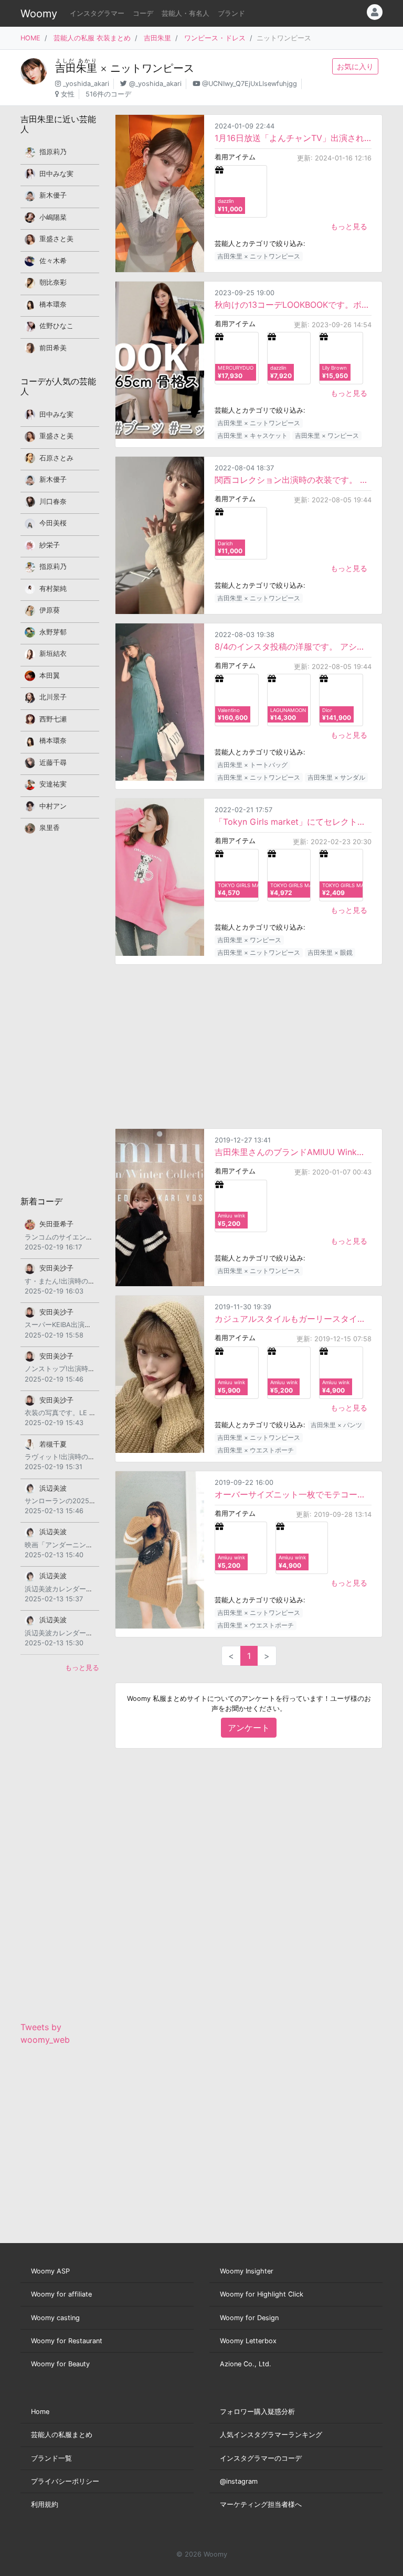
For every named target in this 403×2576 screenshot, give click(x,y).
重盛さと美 (56, 239)
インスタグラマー (97, 13)
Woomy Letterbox (248, 2341)
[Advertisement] (249, 1047)
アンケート (249, 1728)
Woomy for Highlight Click (262, 2294)
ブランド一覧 (51, 2458)
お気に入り (355, 66)
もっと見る (349, 226)
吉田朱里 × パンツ (336, 1425)
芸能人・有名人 (185, 13)
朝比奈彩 (53, 282)
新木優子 (53, 195)
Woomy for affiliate (61, 2294)
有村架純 (53, 589)
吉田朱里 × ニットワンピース (259, 256)
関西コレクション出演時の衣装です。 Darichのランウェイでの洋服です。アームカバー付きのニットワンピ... (293, 480)
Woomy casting (55, 2318)
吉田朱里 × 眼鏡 (330, 952)
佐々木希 (53, 261)
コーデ (143, 13)
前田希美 (53, 348)
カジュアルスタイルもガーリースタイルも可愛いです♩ (293, 1319)
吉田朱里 (157, 38)
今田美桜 (53, 523)
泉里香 (50, 828)
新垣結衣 (53, 654)
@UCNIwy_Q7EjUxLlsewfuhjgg (250, 84)
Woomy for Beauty (60, 2364)
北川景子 (53, 697)
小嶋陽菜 (53, 217)
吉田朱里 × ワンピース (327, 435)
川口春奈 (53, 502)
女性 (68, 94)
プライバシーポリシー (65, 2481)
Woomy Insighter (247, 2271)
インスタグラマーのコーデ (261, 2458)
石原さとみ (56, 458)
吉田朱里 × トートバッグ (252, 765)
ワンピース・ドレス (215, 38)
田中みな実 (56, 174)
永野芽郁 (53, 632)
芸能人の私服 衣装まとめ (92, 38)
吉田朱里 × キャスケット (252, 435)
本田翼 (50, 676)
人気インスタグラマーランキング (271, 2435)
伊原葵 (50, 610)
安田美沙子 (56, 1268)
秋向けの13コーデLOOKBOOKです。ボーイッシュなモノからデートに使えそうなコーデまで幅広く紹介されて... (293, 305)
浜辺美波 (53, 1488)
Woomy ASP (50, 2271)
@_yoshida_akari (155, 84)
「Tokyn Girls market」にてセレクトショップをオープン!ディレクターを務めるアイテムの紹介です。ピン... (293, 822)
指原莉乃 (53, 152)
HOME (30, 38)
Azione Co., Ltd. (246, 2364)
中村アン (53, 806)
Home (40, 2412)
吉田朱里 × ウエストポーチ (256, 1450)
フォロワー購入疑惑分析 (257, 2412)
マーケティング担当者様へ (261, 2504)
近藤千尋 (53, 763)
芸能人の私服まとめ (62, 2435)
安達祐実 (53, 784)
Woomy (39, 14)
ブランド (231, 13)
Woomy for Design (249, 2318)
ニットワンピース (152, 68)
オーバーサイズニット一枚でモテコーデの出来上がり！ (293, 1494)
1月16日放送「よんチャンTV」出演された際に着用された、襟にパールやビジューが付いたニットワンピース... (293, 138)
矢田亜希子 (56, 1224)
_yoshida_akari (86, 84)
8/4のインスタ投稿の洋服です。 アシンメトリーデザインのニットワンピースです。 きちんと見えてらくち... (293, 646)
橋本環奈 (53, 304)
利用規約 (45, 2504)
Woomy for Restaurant (67, 2341)
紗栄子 (50, 545)
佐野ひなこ (56, 326)
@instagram (239, 2481)
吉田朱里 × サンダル (336, 777)
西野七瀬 (53, 719)
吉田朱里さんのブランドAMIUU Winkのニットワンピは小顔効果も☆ (293, 1152)
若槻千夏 (53, 1444)
